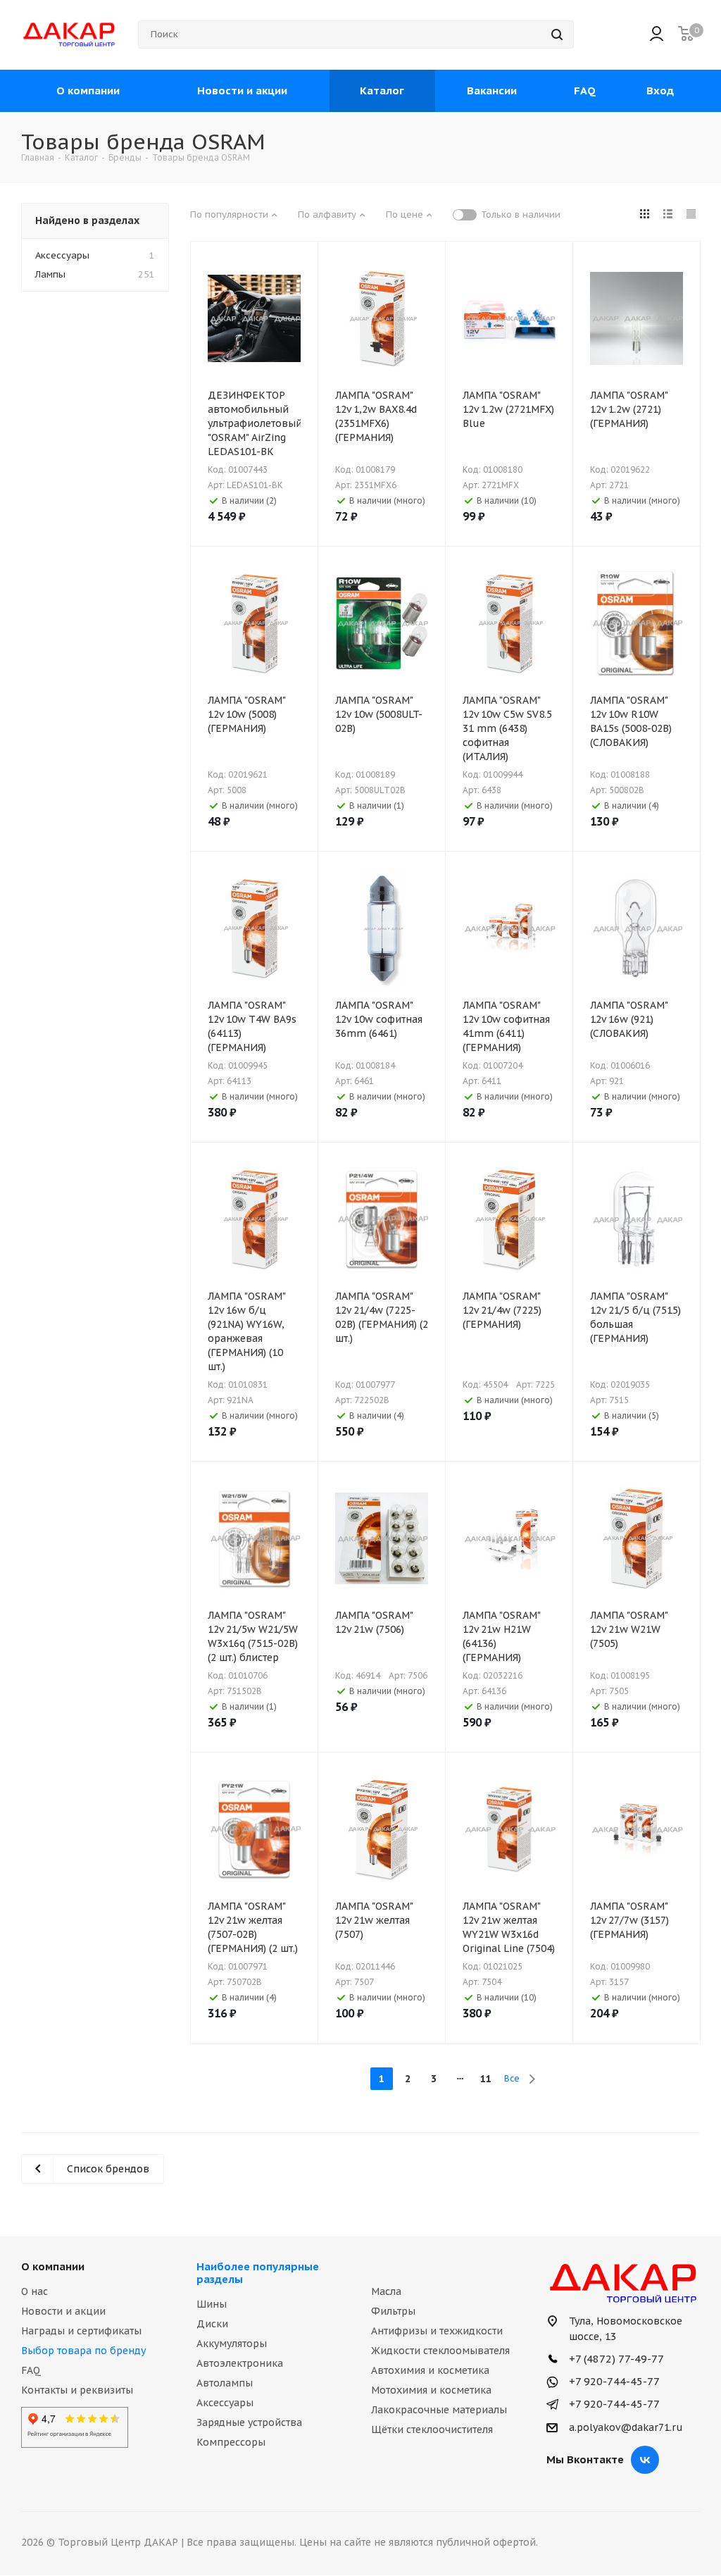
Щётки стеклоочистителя (432, 2429)
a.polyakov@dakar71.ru (626, 2427)
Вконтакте (645, 2460)
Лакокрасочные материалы (439, 2410)
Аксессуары (225, 2403)
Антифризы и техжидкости (437, 2331)
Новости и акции (63, 2311)
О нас (35, 2291)
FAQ (31, 2370)
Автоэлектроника (240, 2363)
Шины (212, 2304)
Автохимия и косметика (430, 2370)
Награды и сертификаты (81, 2331)
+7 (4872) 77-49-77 (615, 2359)
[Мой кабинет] (657, 35)
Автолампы (225, 2383)
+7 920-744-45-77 (613, 2381)
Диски (212, 2324)
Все (512, 2078)
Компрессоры (231, 2442)
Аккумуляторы (232, 2344)
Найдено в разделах (87, 220)
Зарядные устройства (249, 2422)
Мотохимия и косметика (431, 2390)
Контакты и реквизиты (77, 2390)
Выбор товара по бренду (83, 2351)
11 (486, 2079)
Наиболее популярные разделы (258, 2273)
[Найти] (557, 35)
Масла (386, 2291)
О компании (53, 2266)
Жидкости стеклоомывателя (440, 2351)
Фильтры (393, 2311)
